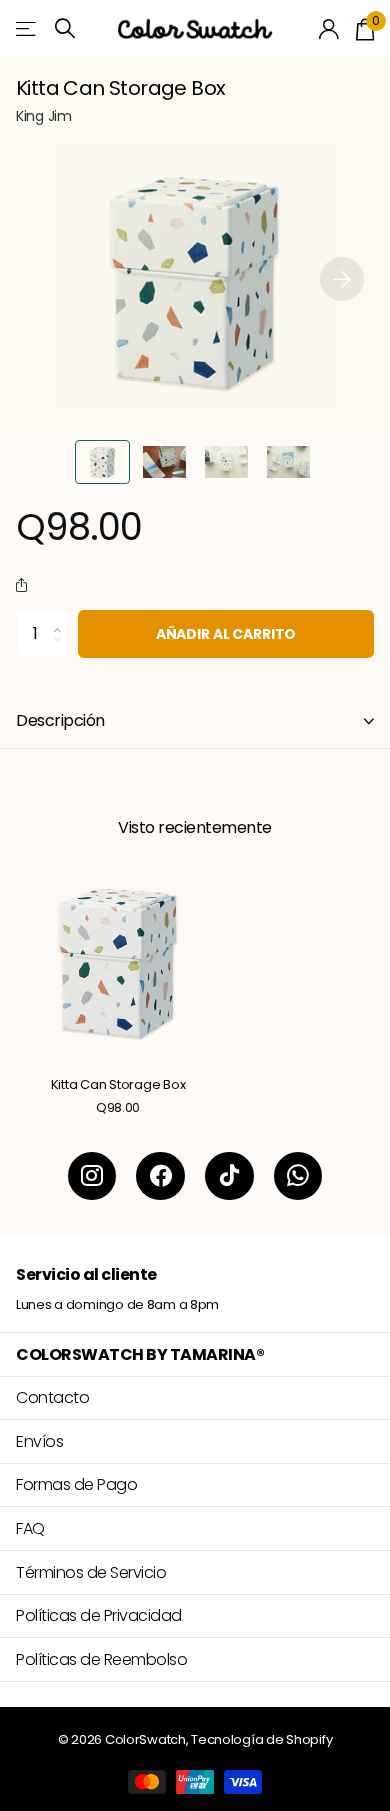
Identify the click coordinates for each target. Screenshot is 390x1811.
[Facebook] (160, 1176)
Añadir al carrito (226, 634)
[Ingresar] (329, 29)
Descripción (60, 720)
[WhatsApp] (298, 1176)
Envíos (39, 1441)
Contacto (52, 1397)
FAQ (30, 1528)
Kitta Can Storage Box (118, 1085)
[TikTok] (229, 1176)
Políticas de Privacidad (99, 1615)
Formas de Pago (76, 1484)
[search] (65, 28)
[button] (342, 279)
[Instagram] (92, 1176)
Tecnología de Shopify (261, 1739)
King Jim (44, 116)
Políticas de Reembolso (101, 1659)
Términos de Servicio (91, 1572)
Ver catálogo (27, 28)
